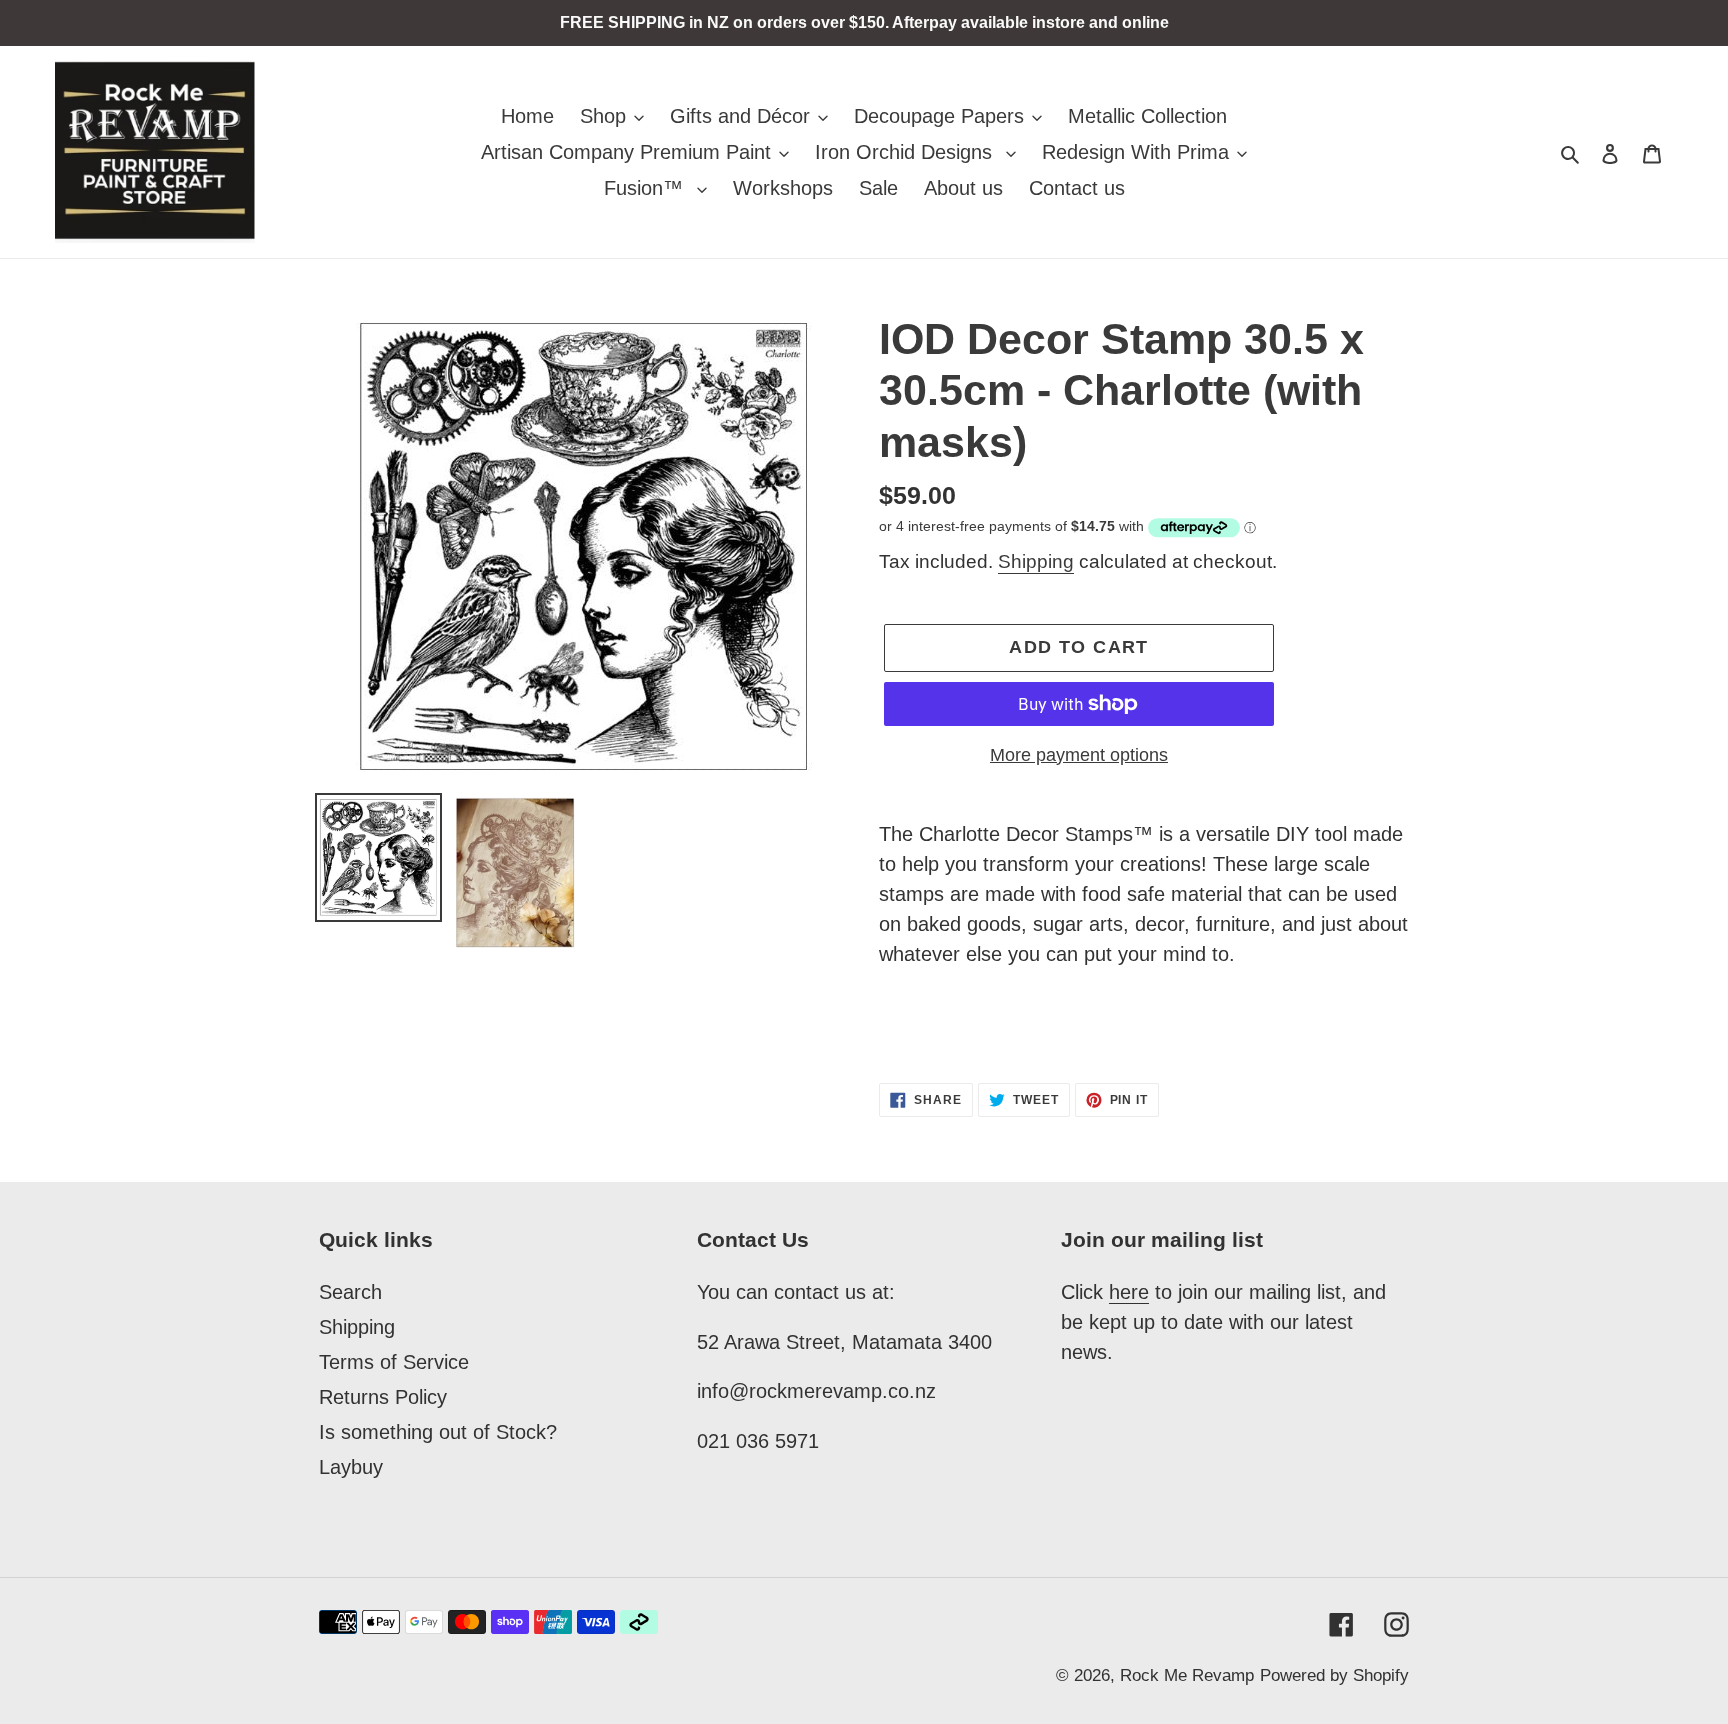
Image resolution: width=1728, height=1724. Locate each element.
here (1129, 1292)
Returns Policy (383, 1397)
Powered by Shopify (1334, 1675)
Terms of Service (394, 1362)
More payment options (1079, 755)
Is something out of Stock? (438, 1432)
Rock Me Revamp (1187, 1675)
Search (350, 1292)
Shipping (1036, 561)
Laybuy (351, 1467)
